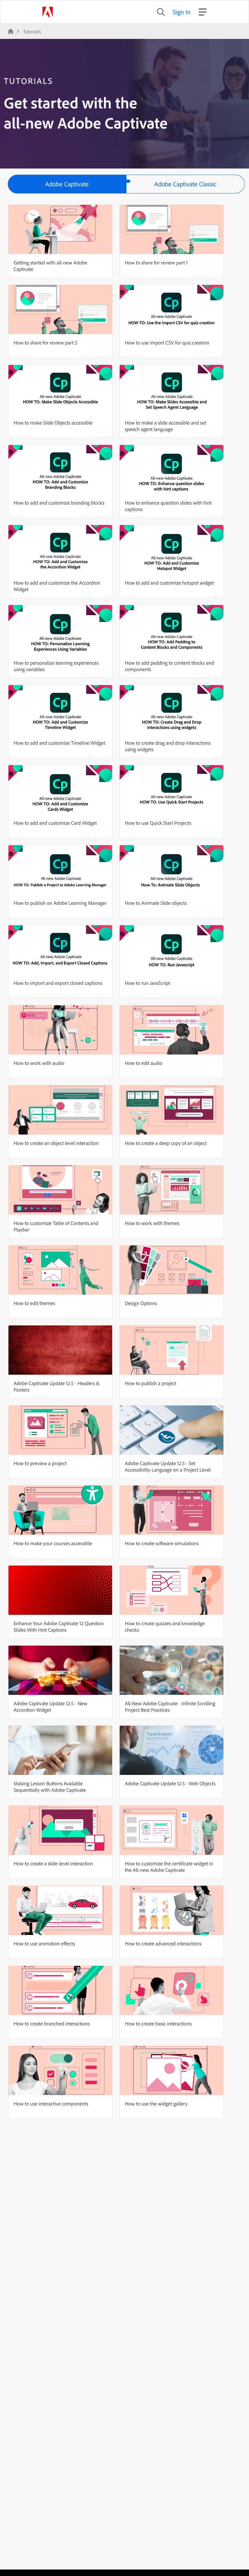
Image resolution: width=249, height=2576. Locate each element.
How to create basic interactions (158, 2023)
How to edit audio (144, 1063)
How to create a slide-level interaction (53, 1863)
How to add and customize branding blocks (59, 503)
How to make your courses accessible (53, 1543)
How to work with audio (39, 1063)
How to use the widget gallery (156, 2104)
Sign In (182, 12)
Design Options (141, 1303)
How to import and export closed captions (58, 983)
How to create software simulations (162, 1543)
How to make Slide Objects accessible (53, 423)
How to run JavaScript (148, 983)
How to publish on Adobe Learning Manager (60, 903)
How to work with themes (152, 1223)
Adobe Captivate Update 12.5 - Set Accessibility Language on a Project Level (168, 1466)
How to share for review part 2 (45, 343)
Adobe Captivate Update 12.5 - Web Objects (170, 1783)
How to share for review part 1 (156, 262)
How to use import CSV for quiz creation (167, 343)
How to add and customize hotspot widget (169, 583)
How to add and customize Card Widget (55, 823)
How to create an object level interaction (56, 1143)
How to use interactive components (51, 2104)
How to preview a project (40, 1463)
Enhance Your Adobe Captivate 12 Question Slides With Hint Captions (59, 1626)
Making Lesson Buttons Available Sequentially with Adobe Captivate (50, 1787)
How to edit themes (34, 1303)
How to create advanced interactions (163, 1943)
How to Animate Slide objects (156, 903)
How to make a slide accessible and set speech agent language (166, 426)
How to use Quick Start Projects (158, 823)
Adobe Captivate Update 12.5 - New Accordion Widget (50, 1707)
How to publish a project (151, 1383)
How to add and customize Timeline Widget (59, 743)
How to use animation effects (44, 1943)
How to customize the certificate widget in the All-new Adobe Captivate (169, 1867)
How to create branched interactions (52, 2023)
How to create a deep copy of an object (166, 1143)
